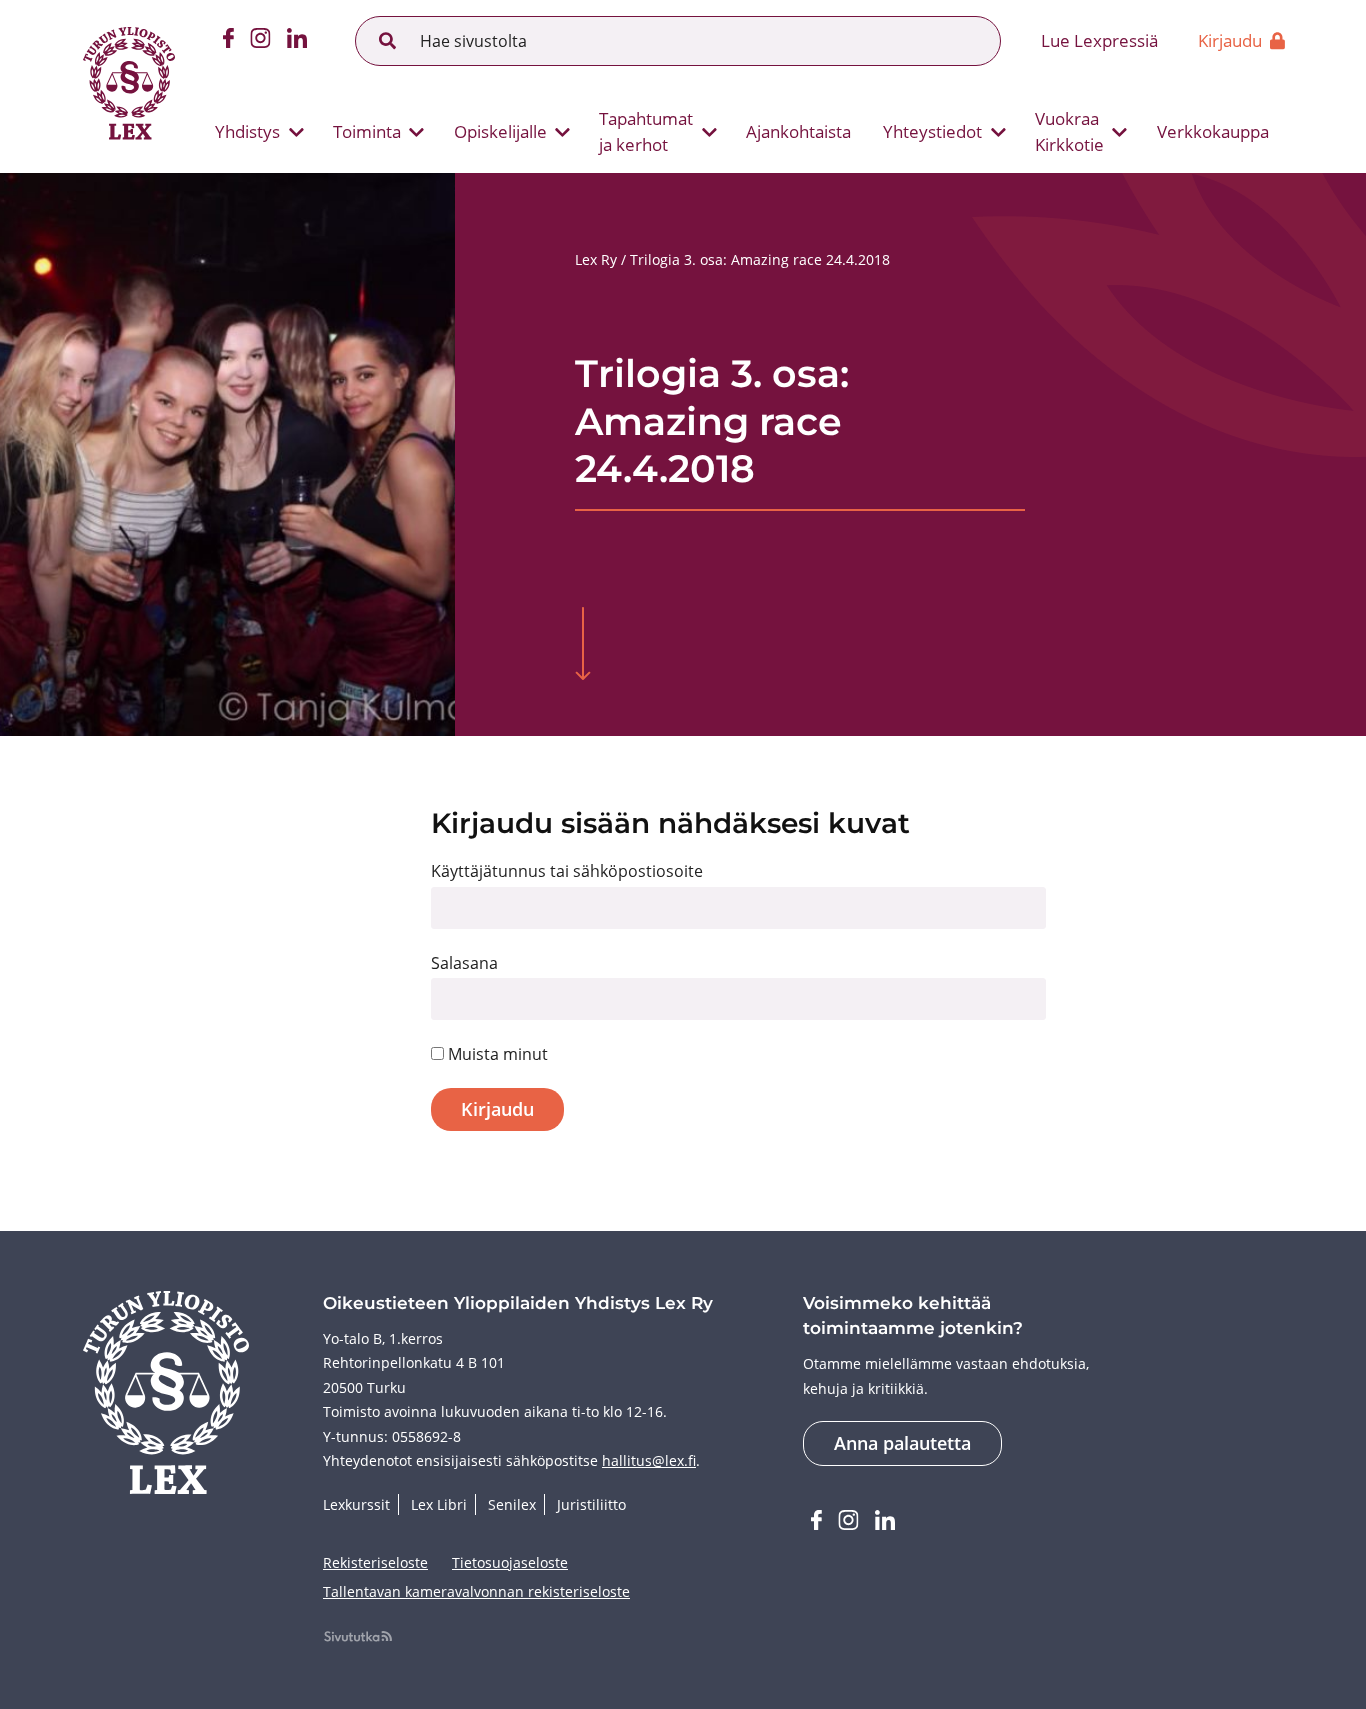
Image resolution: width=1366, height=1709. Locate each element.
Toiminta (367, 131)
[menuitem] (251, 132)
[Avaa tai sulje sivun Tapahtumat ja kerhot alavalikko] (709, 132)
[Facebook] (228, 41)
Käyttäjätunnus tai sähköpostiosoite (567, 871)
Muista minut (496, 1054)
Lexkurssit (356, 1504)
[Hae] (388, 41)
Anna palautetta (902, 1443)
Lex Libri (439, 1504)
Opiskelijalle (500, 131)
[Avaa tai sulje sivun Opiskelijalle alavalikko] (563, 132)
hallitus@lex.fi (649, 1460)
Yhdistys (247, 131)
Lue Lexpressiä (1099, 40)
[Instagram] (260, 41)
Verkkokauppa (1213, 131)
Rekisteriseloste (375, 1562)
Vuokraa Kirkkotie (1069, 131)
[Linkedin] (297, 41)
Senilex (512, 1504)
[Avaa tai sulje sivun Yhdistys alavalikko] (296, 132)
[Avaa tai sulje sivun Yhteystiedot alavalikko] (998, 132)
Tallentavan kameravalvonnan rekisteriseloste (476, 1591)
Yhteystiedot (932, 131)
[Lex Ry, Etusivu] (129, 86)
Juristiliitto (591, 1504)
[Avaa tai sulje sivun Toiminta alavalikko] (417, 132)
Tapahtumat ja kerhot (646, 131)
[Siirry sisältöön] (583, 646)
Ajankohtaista (798, 131)
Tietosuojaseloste (510, 1562)
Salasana (464, 963)
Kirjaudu (1230, 40)
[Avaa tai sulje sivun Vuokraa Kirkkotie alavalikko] (1120, 132)
